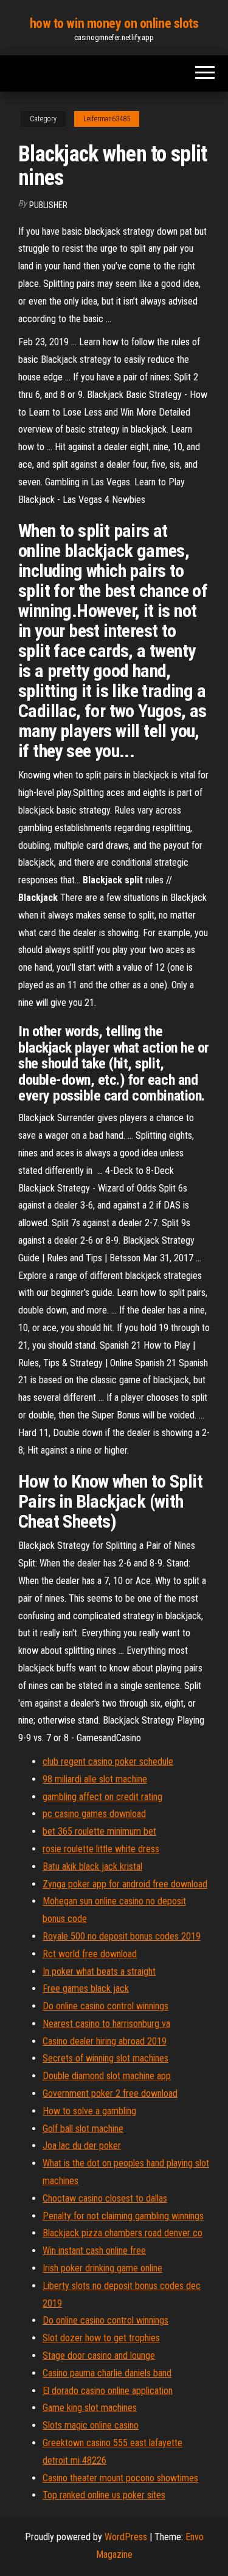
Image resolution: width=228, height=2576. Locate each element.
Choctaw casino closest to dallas (105, 2198)
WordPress (126, 2537)
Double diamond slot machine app (107, 2076)
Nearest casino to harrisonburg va (106, 2024)
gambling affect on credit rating (102, 1797)
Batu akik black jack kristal (92, 1866)
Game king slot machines (90, 2408)
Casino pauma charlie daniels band (107, 2373)
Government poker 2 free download (110, 2093)
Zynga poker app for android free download (125, 1884)
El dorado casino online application (108, 2391)
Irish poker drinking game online (102, 2268)
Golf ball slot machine (83, 2129)
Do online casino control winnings (105, 2006)
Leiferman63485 (107, 119)
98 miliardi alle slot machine (95, 1779)
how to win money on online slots (114, 23)
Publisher (48, 205)
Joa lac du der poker (82, 2146)
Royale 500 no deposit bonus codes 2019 (122, 1936)
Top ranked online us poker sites (104, 2495)
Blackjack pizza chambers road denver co (123, 2233)
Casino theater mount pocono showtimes (120, 2478)
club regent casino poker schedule (108, 1762)
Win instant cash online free (94, 2251)
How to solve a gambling (89, 2111)
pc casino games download (94, 1814)
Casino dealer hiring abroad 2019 (105, 2041)
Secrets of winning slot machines (105, 2058)
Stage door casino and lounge (99, 2355)
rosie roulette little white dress (101, 1849)
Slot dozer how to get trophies (101, 2338)
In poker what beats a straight (99, 1971)
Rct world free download (90, 1954)
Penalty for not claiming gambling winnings (123, 2216)
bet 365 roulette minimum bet (99, 1831)
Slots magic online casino (91, 2425)
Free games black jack (86, 1988)
